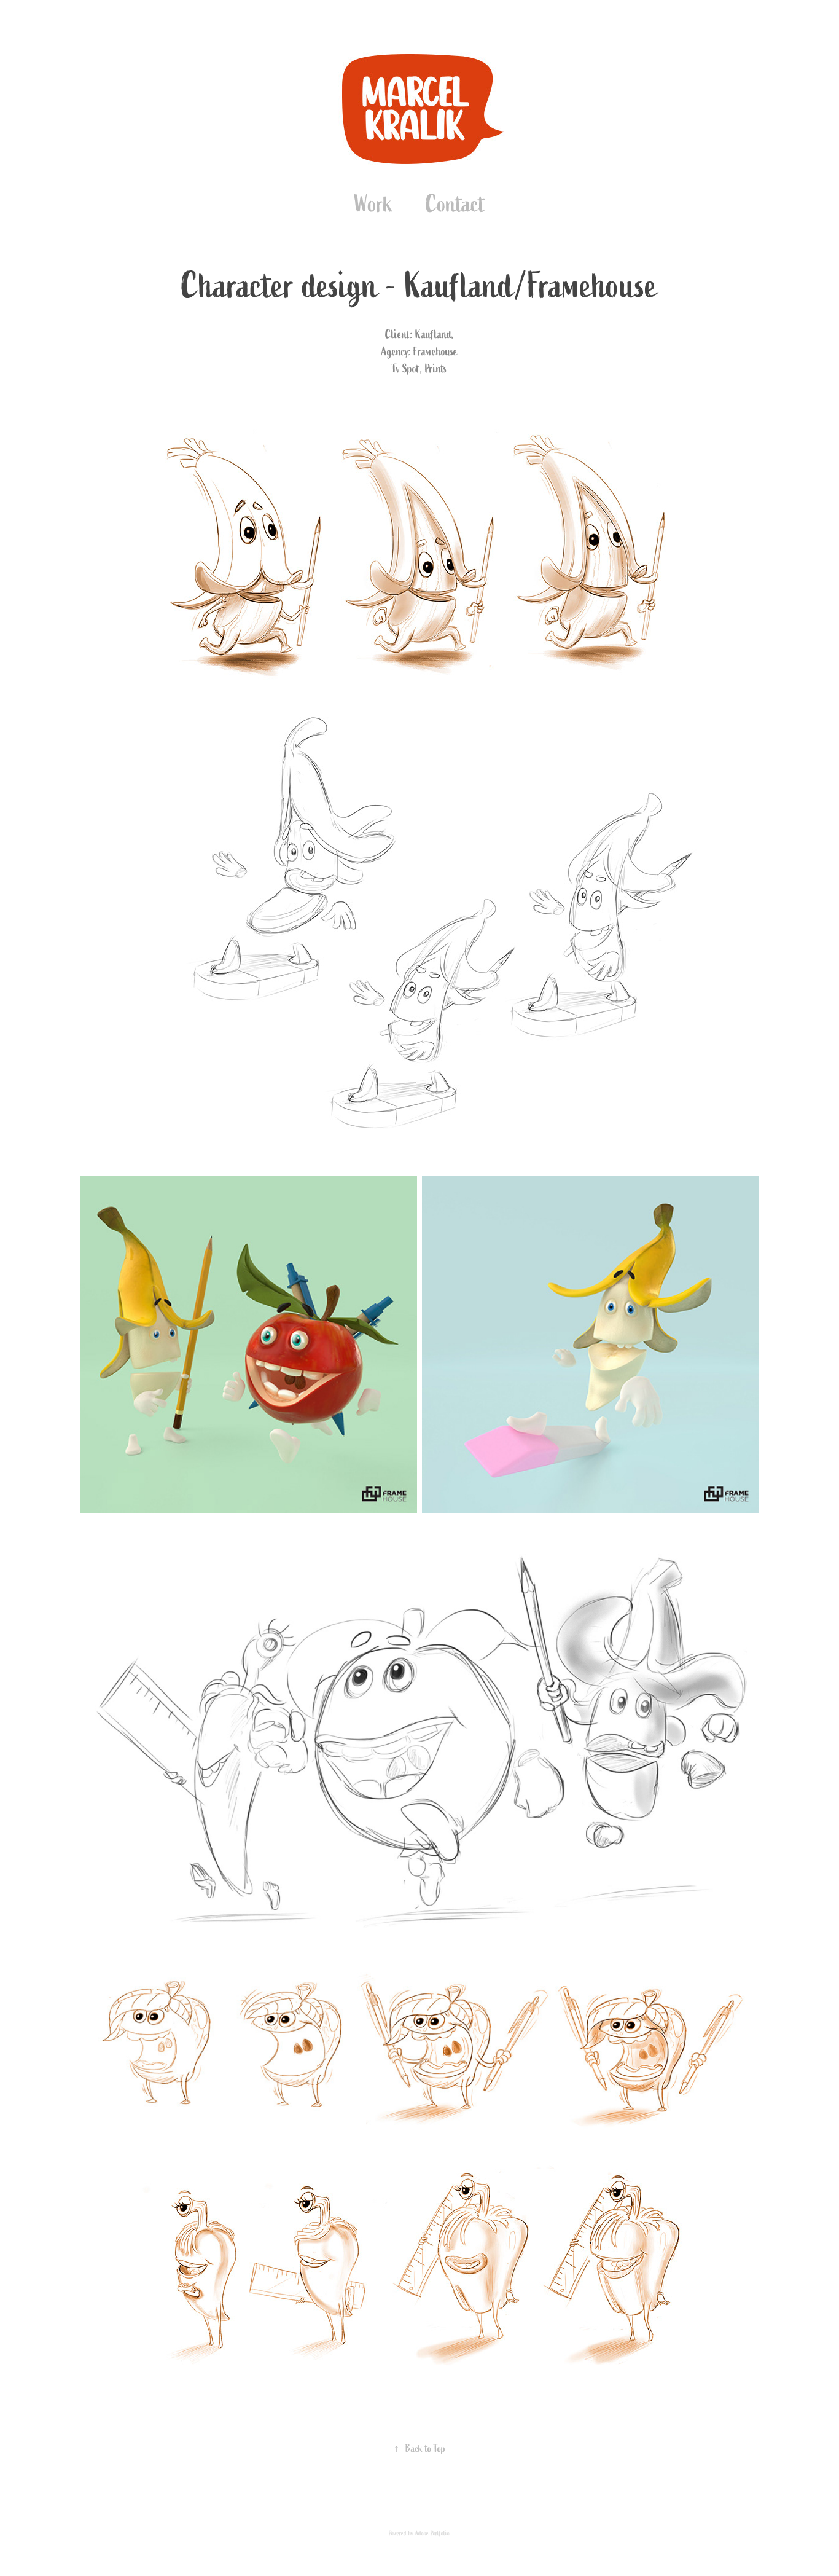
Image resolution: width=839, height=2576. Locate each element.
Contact (455, 204)
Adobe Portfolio (432, 2533)
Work (373, 204)
